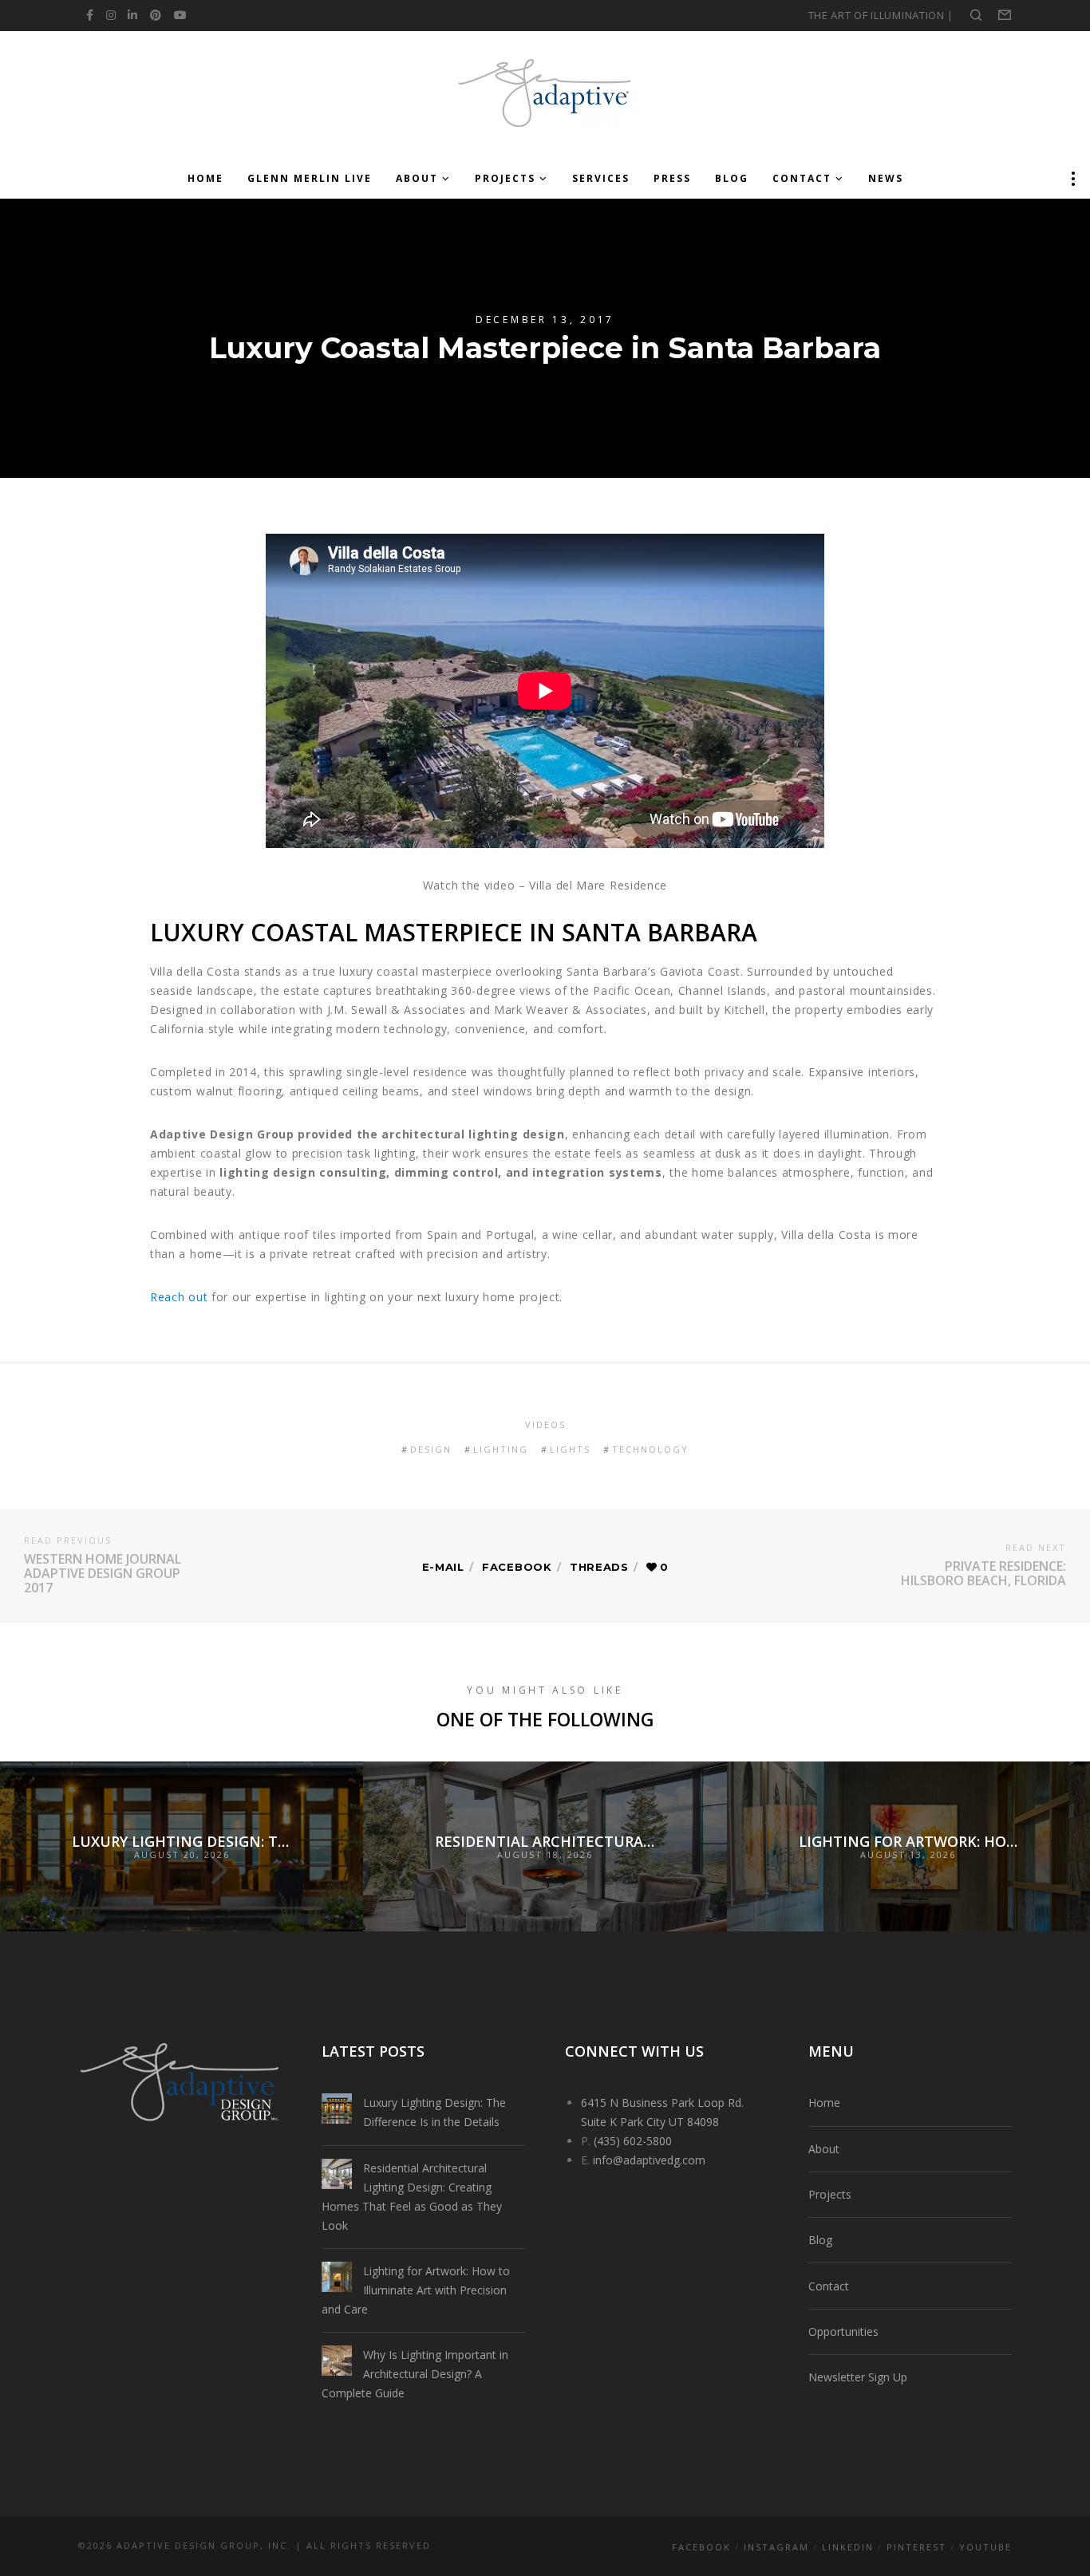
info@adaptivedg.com (649, 2160)
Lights (570, 1449)
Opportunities (843, 2331)
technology (650, 1449)
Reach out (179, 1297)
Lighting (501, 1449)
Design (431, 1449)
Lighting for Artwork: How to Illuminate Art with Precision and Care (416, 2290)
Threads (599, 1567)
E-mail (443, 1567)
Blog (820, 2240)
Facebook (517, 1567)
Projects (830, 2194)
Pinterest (916, 2547)
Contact (829, 2286)
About (824, 2149)
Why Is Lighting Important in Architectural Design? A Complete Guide (415, 2374)
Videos (545, 1424)
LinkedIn (848, 2547)
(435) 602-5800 (633, 2141)
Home (824, 2103)
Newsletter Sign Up (858, 2377)
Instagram (776, 2547)
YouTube (985, 2547)
